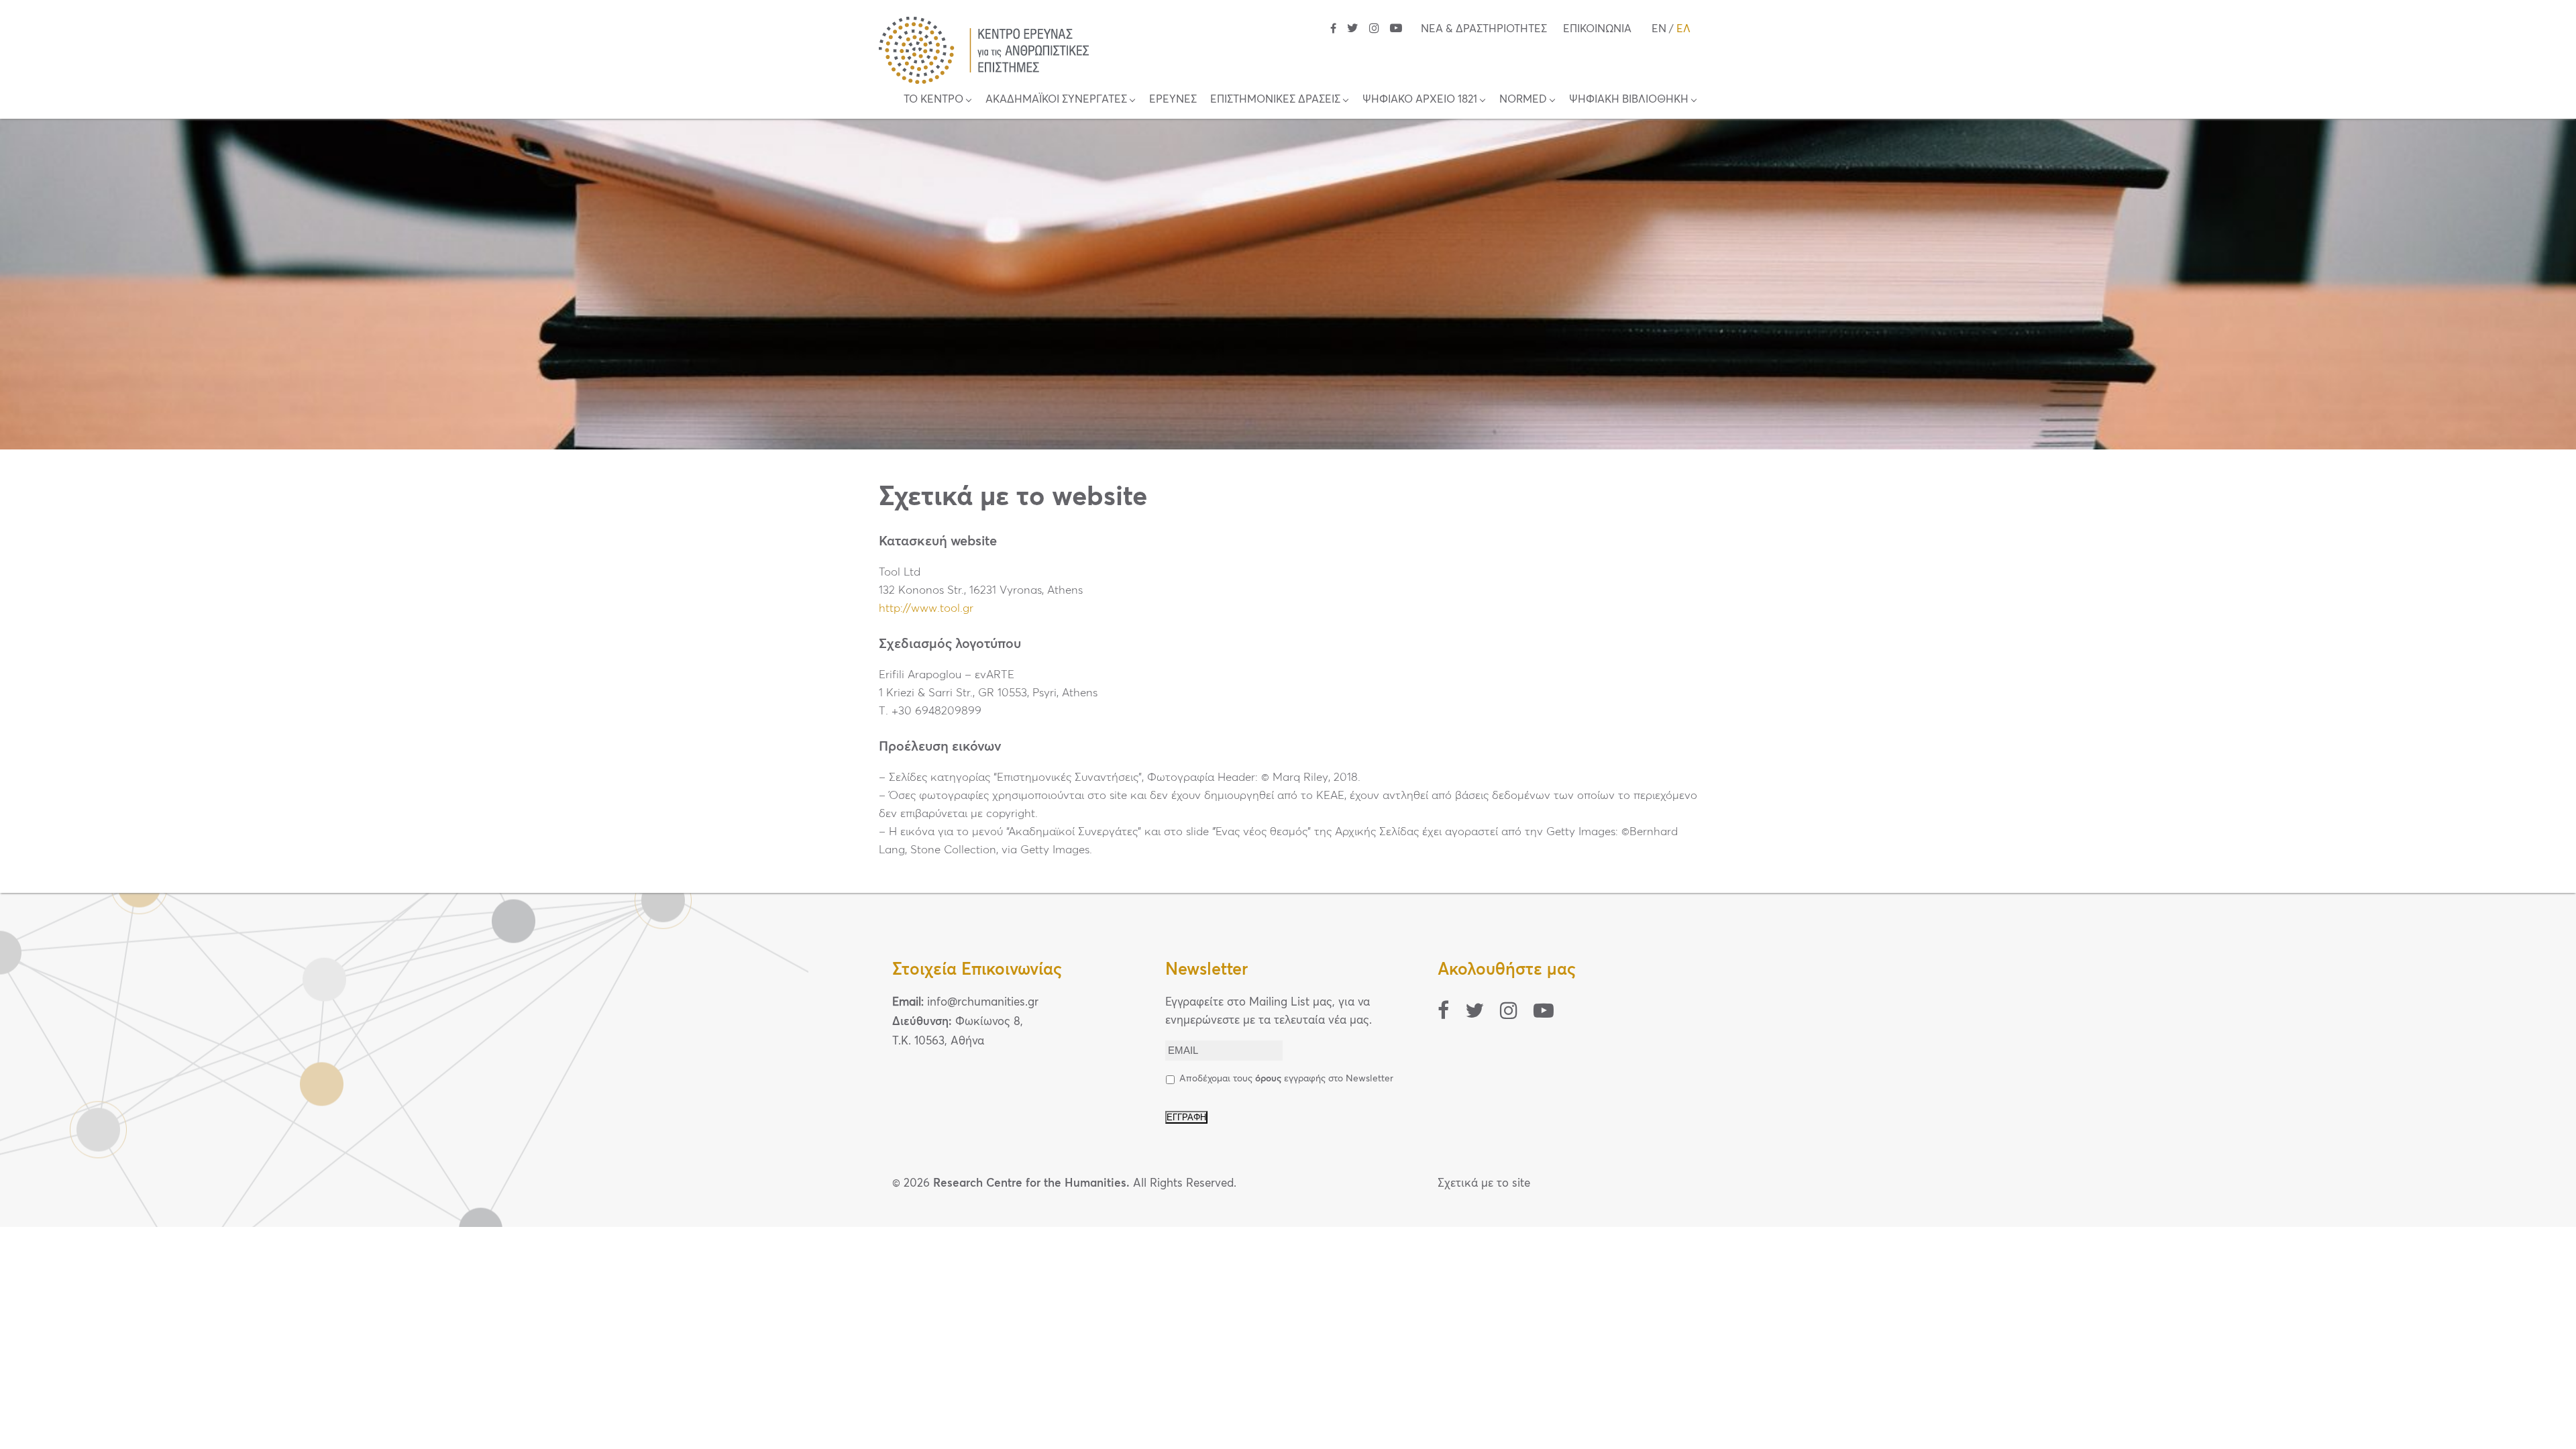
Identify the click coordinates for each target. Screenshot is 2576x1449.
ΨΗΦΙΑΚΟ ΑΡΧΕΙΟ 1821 (1420, 99)
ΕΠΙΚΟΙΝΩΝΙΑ (1597, 29)
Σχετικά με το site (1484, 1184)
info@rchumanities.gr (983, 1003)
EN (1659, 29)
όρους (1268, 1079)
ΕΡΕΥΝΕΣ (1173, 99)
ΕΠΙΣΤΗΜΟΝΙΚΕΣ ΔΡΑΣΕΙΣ (1275, 99)
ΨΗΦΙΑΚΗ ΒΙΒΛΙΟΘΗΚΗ (1629, 99)
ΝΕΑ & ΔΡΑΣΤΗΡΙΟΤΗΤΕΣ (1484, 29)
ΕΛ (1683, 29)
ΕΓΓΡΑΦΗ (1186, 1117)
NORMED (1523, 99)
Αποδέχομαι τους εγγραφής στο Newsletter (1286, 1079)
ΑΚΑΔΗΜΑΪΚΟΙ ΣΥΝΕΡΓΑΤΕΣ (1056, 99)
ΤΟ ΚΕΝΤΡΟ (933, 99)
